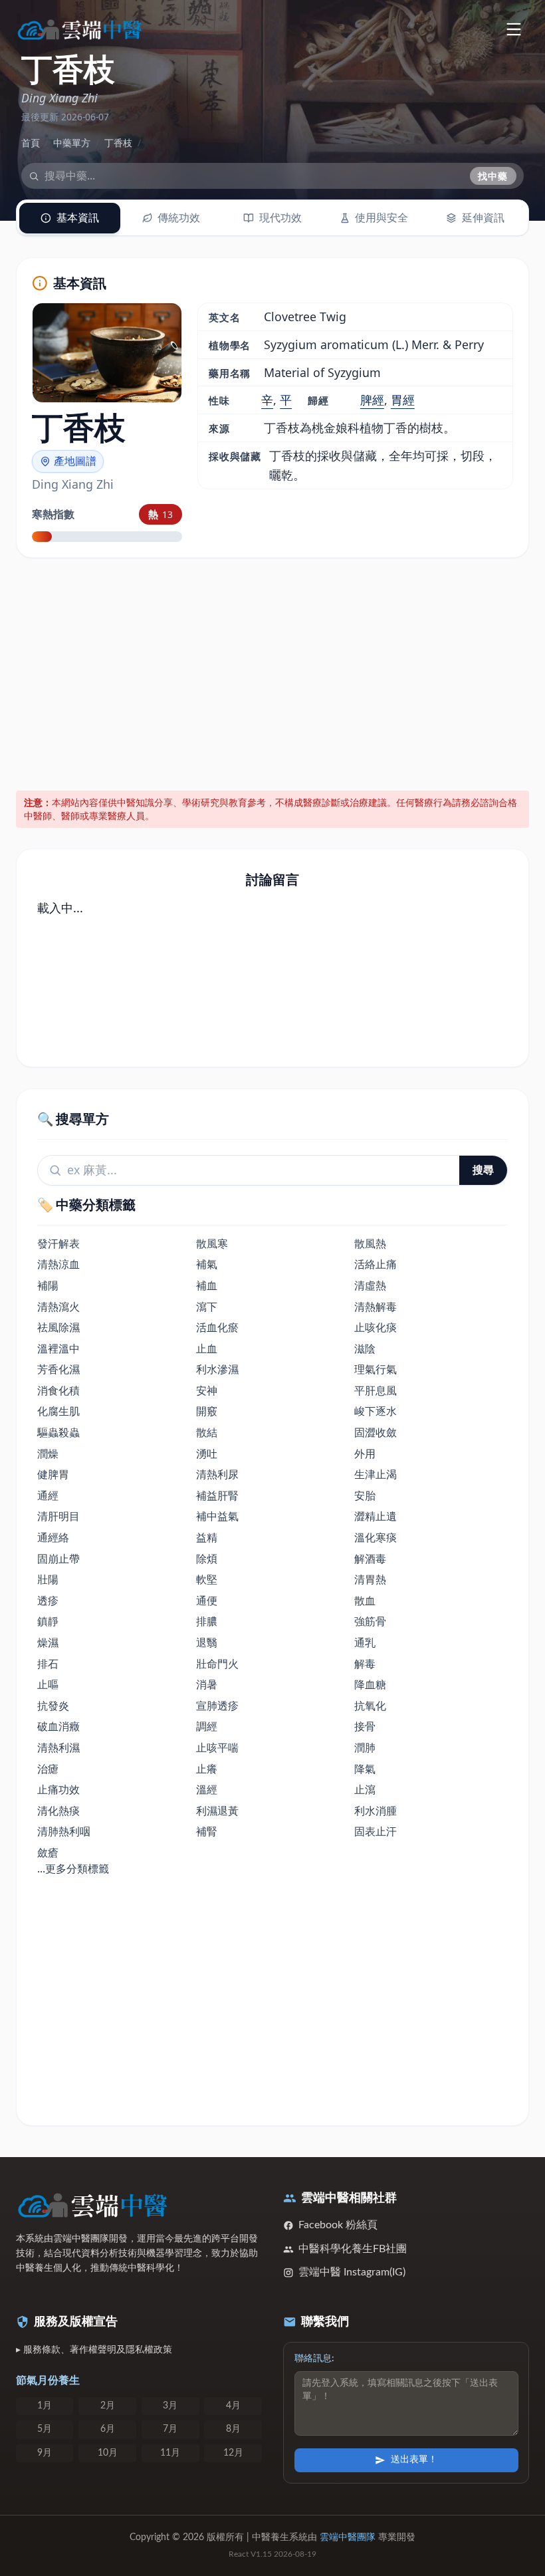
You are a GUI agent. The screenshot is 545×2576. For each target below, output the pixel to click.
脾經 (372, 400)
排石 (48, 1664)
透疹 (48, 1601)
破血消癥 (58, 1726)
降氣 (365, 1769)
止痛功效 (58, 1789)
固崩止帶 (58, 1559)
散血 (365, 1601)
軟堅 (207, 1579)
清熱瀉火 (58, 1307)
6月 (108, 2429)
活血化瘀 (217, 1327)
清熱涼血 (58, 1264)
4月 (233, 2406)
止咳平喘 (217, 1747)
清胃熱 (370, 1579)
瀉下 (207, 1307)
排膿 (207, 1621)
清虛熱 (370, 1285)
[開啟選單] (513, 29)
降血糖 (370, 1684)
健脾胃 (53, 1474)
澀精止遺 (376, 1516)
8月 (233, 2429)
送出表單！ (414, 2460)
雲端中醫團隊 (348, 2537)
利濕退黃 (217, 1811)
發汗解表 (58, 1243)
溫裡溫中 (58, 1349)
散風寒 (212, 1243)
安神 (207, 1390)
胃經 (403, 400)
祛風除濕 (58, 1327)
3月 (170, 2406)
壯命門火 (217, 1664)
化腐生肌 (58, 1411)
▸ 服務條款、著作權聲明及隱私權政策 (94, 2350)
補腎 (207, 1831)
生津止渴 (376, 1474)
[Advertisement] (273, 672)
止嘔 (48, 1684)
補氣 (207, 1264)
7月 (170, 2429)
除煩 (207, 1559)
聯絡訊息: (314, 2359)
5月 (45, 2429)
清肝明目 (58, 1516)
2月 (108, 2406)
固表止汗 (376, 1831)
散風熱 (370, 1243)
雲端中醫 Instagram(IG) (352, 2272)
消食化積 (58, 1390)
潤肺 (365, 1747)
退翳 (207, 1642)
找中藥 (493, 176)
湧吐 (207, 1454)
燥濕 (48, 1642)
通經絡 (53, 1537)
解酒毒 (370, 1559)
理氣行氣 (376, 1369)
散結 (207, 1432)
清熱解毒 (376, 1307)
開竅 (207, 1411)
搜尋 (483, 1170)
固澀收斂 (376, 1432)
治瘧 (48, 1769)
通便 (207, 1601)
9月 (45, 2453)
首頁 (31, 143)
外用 (365, 1454)
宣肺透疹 (217, 1706)
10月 (108, 2453)
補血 (207, 1285)
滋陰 (365, 1349)
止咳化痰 (376, 1327)
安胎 (365, 1495)
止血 (207, 1349)
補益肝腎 (217, 1495)
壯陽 (48, 1579)
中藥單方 (72, 143)
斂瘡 (48, 1853)
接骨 (365, 1726)
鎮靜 (48, 1621)
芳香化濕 (58, 1369)
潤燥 (48, 1454)
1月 (45, 2406)
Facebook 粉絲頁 (338, 2225)
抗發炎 (53, 1706)
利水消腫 (376, 1811)
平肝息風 (376, 1390)
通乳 (365, 1642)
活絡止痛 (376, 1264)
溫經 (207, 1789)
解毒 (365, 1664)
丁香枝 (118, 143)
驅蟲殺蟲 (58, 1432)
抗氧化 (370, 1706)
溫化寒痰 (376, 1537)
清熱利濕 (58, 1747)
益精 (207, 1537)
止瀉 (365, 1789)
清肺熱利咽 (64, 1831)
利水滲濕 (217, 1369)
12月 (233, 2453)
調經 (207, 1726)
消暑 (207, 1684)
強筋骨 (370, 1621)
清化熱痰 (58, 1811)
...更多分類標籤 (73, 1868)
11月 (170, 2453)
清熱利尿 (217, 1474)
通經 (48, 1495)
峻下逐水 (376, 1411)
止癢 (207, 1769)
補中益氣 (217, 1516)
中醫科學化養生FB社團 (353, 2249)
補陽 (48, 1285)
